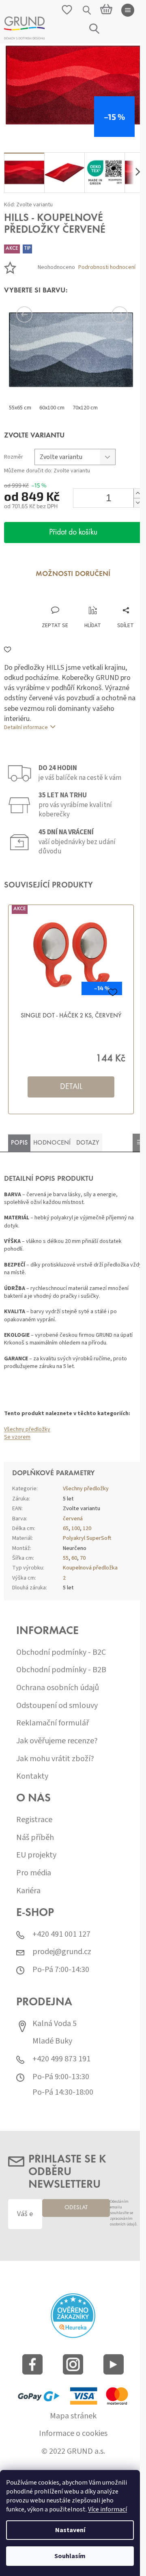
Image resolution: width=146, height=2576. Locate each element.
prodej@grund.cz (62, 1952)
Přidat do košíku (73, 533)
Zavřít (47, 598)
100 (76, 1528)
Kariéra (28, 1891)
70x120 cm (85, 408)
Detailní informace (26, 727)
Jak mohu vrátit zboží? (55, 1759)
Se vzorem (17, 1437)
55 (66, 1558)
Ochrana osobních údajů (58, 1688)
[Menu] (128, 10)
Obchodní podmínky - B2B (61, 1670)
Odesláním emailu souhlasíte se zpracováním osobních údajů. (124, 2213)
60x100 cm (52, 408)
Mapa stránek (73, 2416)
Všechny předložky (27, 1429)
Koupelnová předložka (90, 1568)
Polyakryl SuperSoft (87, 1538)
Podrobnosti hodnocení (107, 267)
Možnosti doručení (73, 574)
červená (73, 1519)
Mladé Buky (52, 2041)
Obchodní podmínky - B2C (61, 1653)
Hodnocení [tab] (52, 1143)
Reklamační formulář (53, 1723)
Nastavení (70, 2530)
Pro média (34, 1873)
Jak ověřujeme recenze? (57, 1741)
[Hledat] (87, 10)
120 (87, 1528)
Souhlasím (70, 2556)
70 (83, 1558)
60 (74, 1558)
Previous (36, 314)
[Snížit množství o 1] (137, 503)
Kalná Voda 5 (55, 2024)
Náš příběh (35, 1838)
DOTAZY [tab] (88, 1143)
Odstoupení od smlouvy (57, 1706)
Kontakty (32, 1776)
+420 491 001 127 (61, 1934)
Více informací (107, 2509)
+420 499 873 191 (61, 2059)
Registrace (34, 1820)
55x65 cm (20, 408)
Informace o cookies (73, 2434)
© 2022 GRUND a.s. (73, 2452)
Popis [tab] (19, 1143)
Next (109, 314)
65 (66, 1528)
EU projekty (36, 1855)
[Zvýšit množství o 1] (137, 493)
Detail (71, 1087)
